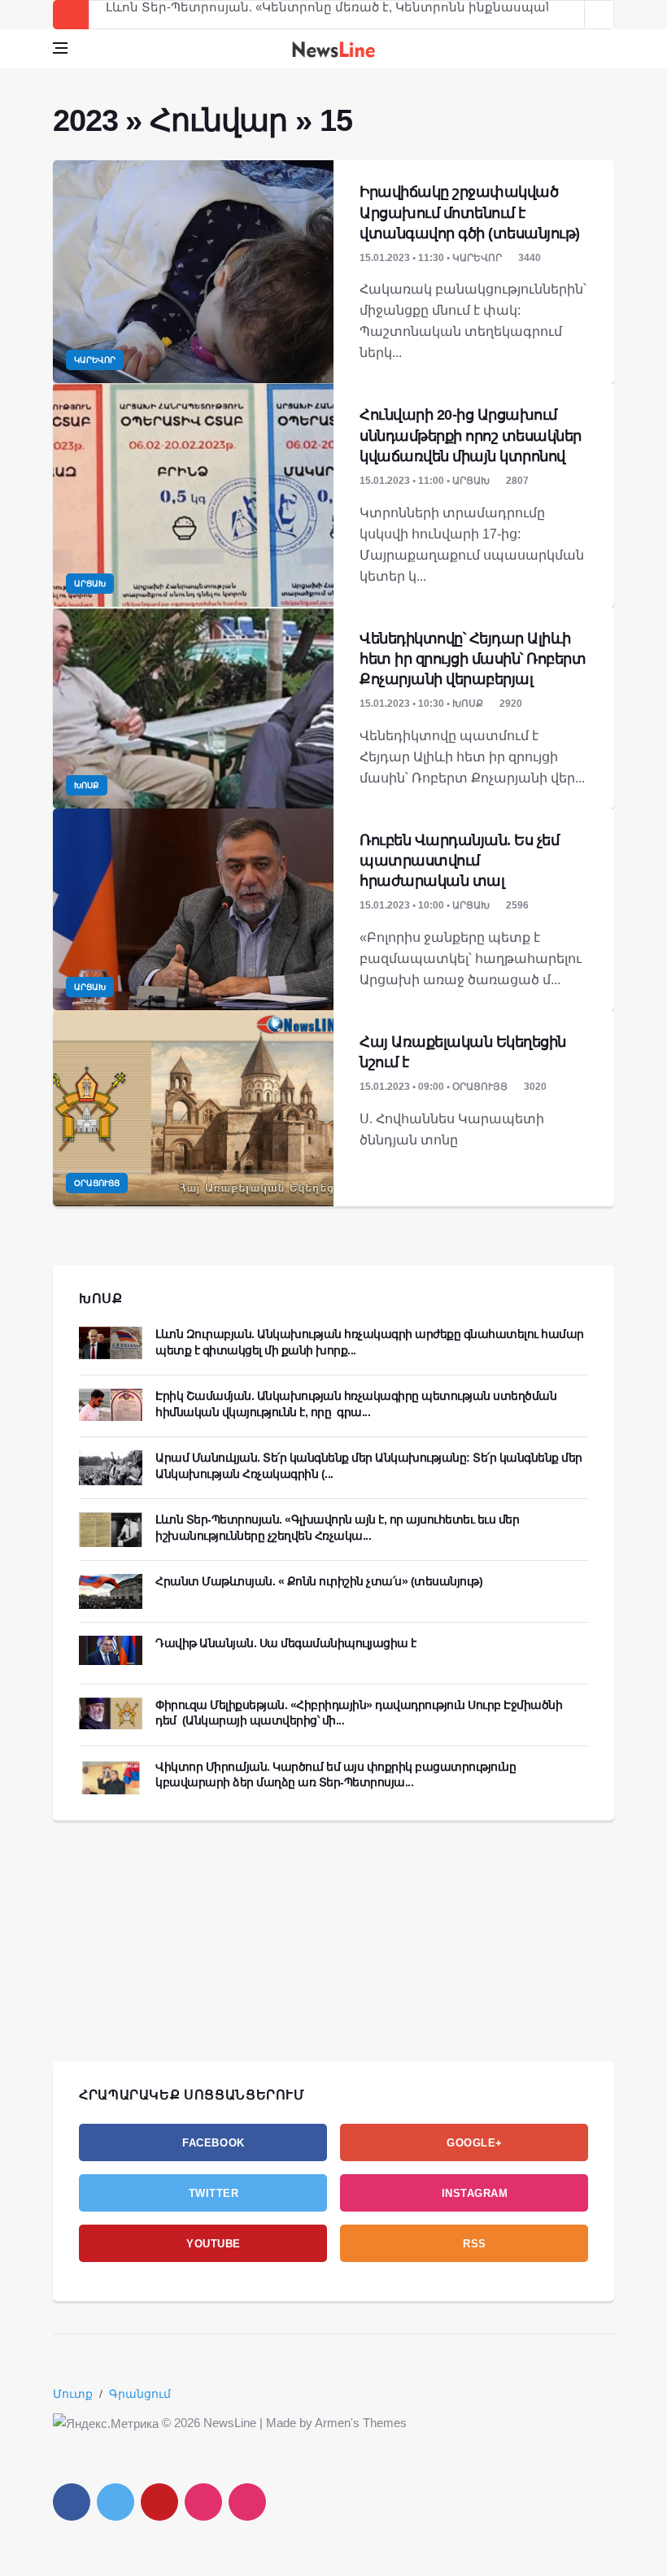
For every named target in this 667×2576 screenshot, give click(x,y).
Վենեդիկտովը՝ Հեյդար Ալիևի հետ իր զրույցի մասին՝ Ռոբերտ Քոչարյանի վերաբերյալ (473, 659)
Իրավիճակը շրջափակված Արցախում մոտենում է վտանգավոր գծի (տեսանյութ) (470, 212)
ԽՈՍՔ (101, 1299)
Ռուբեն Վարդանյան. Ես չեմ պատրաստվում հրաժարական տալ (459, 861)
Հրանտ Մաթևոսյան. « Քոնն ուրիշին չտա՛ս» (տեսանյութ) (319, 1581)
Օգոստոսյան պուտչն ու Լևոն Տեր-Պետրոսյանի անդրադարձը (310, 15)
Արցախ (90, 584)
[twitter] (116, 2502)
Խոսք (87, 785)
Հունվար (218, 120)
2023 (85, 120)
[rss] (247, 2502)
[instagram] (203, 2502)
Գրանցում (140, 2394)
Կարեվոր (95, 360)
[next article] (570, 15)
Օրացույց (97, 1183)
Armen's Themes (361, 2423)
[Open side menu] (60, 48)
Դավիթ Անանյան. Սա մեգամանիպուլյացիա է (286, 1643)
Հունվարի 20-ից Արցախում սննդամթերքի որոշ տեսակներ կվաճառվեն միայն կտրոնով (471, 435)
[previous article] (599, 15)
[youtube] (159, 2502)
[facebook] (72, 2502)
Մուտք (73, 2394)
